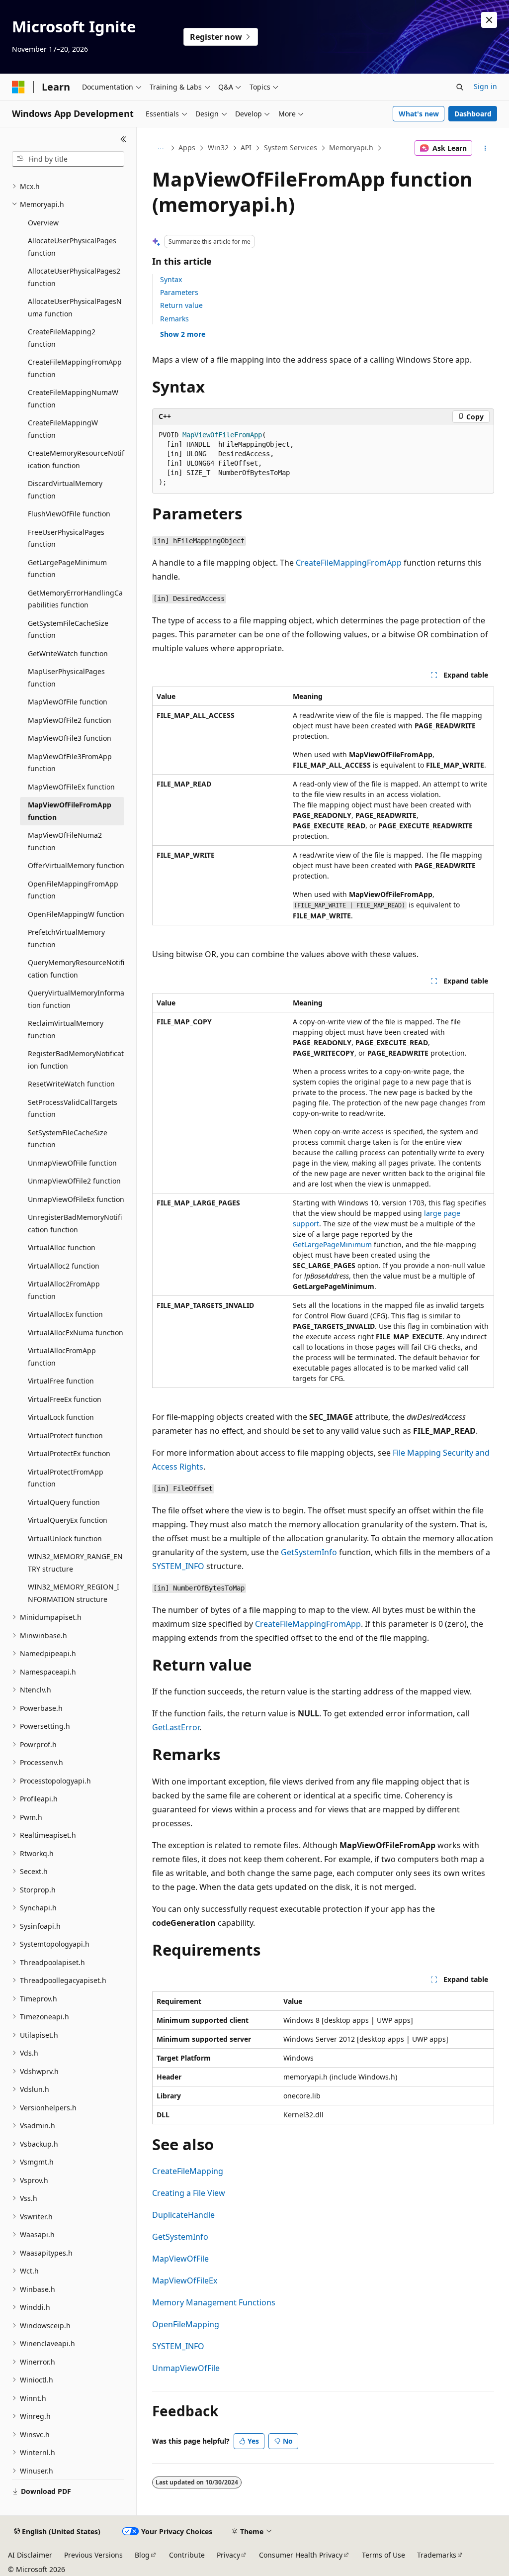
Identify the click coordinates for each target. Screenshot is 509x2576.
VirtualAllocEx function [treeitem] (65, 1314)
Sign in (485, 86)
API (246, 148)
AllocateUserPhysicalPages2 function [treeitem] (74, 277)
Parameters (179, 292)
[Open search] (460, 87)
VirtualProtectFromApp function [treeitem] (66, 1478)
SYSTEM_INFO (178, 1566)
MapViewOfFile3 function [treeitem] (70, 738)
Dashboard (473, 114)
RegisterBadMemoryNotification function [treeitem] (76, 1060)
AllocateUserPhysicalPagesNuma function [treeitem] (75, 307)
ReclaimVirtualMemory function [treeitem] (66, 1029)
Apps (187, 148)
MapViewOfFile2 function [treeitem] (70, 720)
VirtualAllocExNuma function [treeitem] (76, 1333)
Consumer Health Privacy (301, 2555)
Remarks (174, 319)
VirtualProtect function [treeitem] (65, 1436)
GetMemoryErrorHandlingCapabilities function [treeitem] (75, 599)
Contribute (187, 2555)
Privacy (228, 2555)
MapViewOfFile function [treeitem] (68, 702)
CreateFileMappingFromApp (349, 563)
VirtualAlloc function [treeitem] (62, 1247)
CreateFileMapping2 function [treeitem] (62, 338)
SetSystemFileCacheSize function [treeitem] (68, 1139)
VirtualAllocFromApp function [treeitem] (62, 1357)
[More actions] (485, 148)
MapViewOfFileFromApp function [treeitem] (70, 811)
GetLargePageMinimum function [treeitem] (67, 569)
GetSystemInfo (309, 1552)
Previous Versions (93, 2555)
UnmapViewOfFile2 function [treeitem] (74, 1181)
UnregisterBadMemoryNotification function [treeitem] (75, 1223)
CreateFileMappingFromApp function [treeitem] (75, 368)
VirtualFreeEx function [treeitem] (65, 1399)
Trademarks (437, 2555)
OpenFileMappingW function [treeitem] (76, 914)
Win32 (218, 148)
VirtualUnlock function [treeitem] (65, 1538)
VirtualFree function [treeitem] (61, 1381)
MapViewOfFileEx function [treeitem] (71, 787)
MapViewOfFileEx (185, 2280)
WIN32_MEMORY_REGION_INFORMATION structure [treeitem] (74, 1593)
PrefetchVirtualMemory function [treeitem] (66, 938)
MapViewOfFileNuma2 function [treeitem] (65, 841)
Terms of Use (383, 2555)
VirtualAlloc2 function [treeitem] (64, 1266)
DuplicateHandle (183, 2215)
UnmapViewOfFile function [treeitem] (72, 1163)
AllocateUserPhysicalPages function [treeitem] (72, 247)
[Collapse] (124, 139)
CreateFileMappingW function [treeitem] (63, 429)
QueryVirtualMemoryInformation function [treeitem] (76, 999)
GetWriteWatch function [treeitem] (68, 653)
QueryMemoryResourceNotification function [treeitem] (76, 969)
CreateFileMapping (188, 2171)
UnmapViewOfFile (186, 2368)
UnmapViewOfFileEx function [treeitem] (76, 1199)
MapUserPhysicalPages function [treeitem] (66, 678)
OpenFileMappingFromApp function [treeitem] (73, 890)
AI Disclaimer (30, 2555)
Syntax (171, 279)
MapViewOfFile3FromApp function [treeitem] (70, 763)
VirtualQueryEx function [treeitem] (68, 1520)
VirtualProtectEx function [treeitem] (69, 1453)
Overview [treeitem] (43, 223)
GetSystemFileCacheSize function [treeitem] (68, 629)
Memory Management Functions (214, 2302)
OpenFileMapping (186, 2324)
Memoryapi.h (351, 148)
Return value (181, 305)
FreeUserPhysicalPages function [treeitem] (66, 538)
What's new (419, 114)
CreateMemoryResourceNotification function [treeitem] (76, 459)
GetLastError (176, 1727)
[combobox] (68, 159)
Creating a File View (189, 2193)
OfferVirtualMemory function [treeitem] (76, 865)
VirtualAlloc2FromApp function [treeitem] (64, 1290)
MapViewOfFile (180, 2259)
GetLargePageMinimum (332, 1244)
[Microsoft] (18, 87)
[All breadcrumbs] (161, 148)
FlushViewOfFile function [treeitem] (69, 514)
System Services (291, 148)
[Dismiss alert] (489, 20)
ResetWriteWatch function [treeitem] (71, 1084)
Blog (142, 2555)
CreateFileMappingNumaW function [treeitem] (73, 398)
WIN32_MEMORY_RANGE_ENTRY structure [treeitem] (75, 1563)
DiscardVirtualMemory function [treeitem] (65, 490)
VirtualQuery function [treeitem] (64, 1502)
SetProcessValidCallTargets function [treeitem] (73, 1108)
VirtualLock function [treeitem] (61, 1417)
